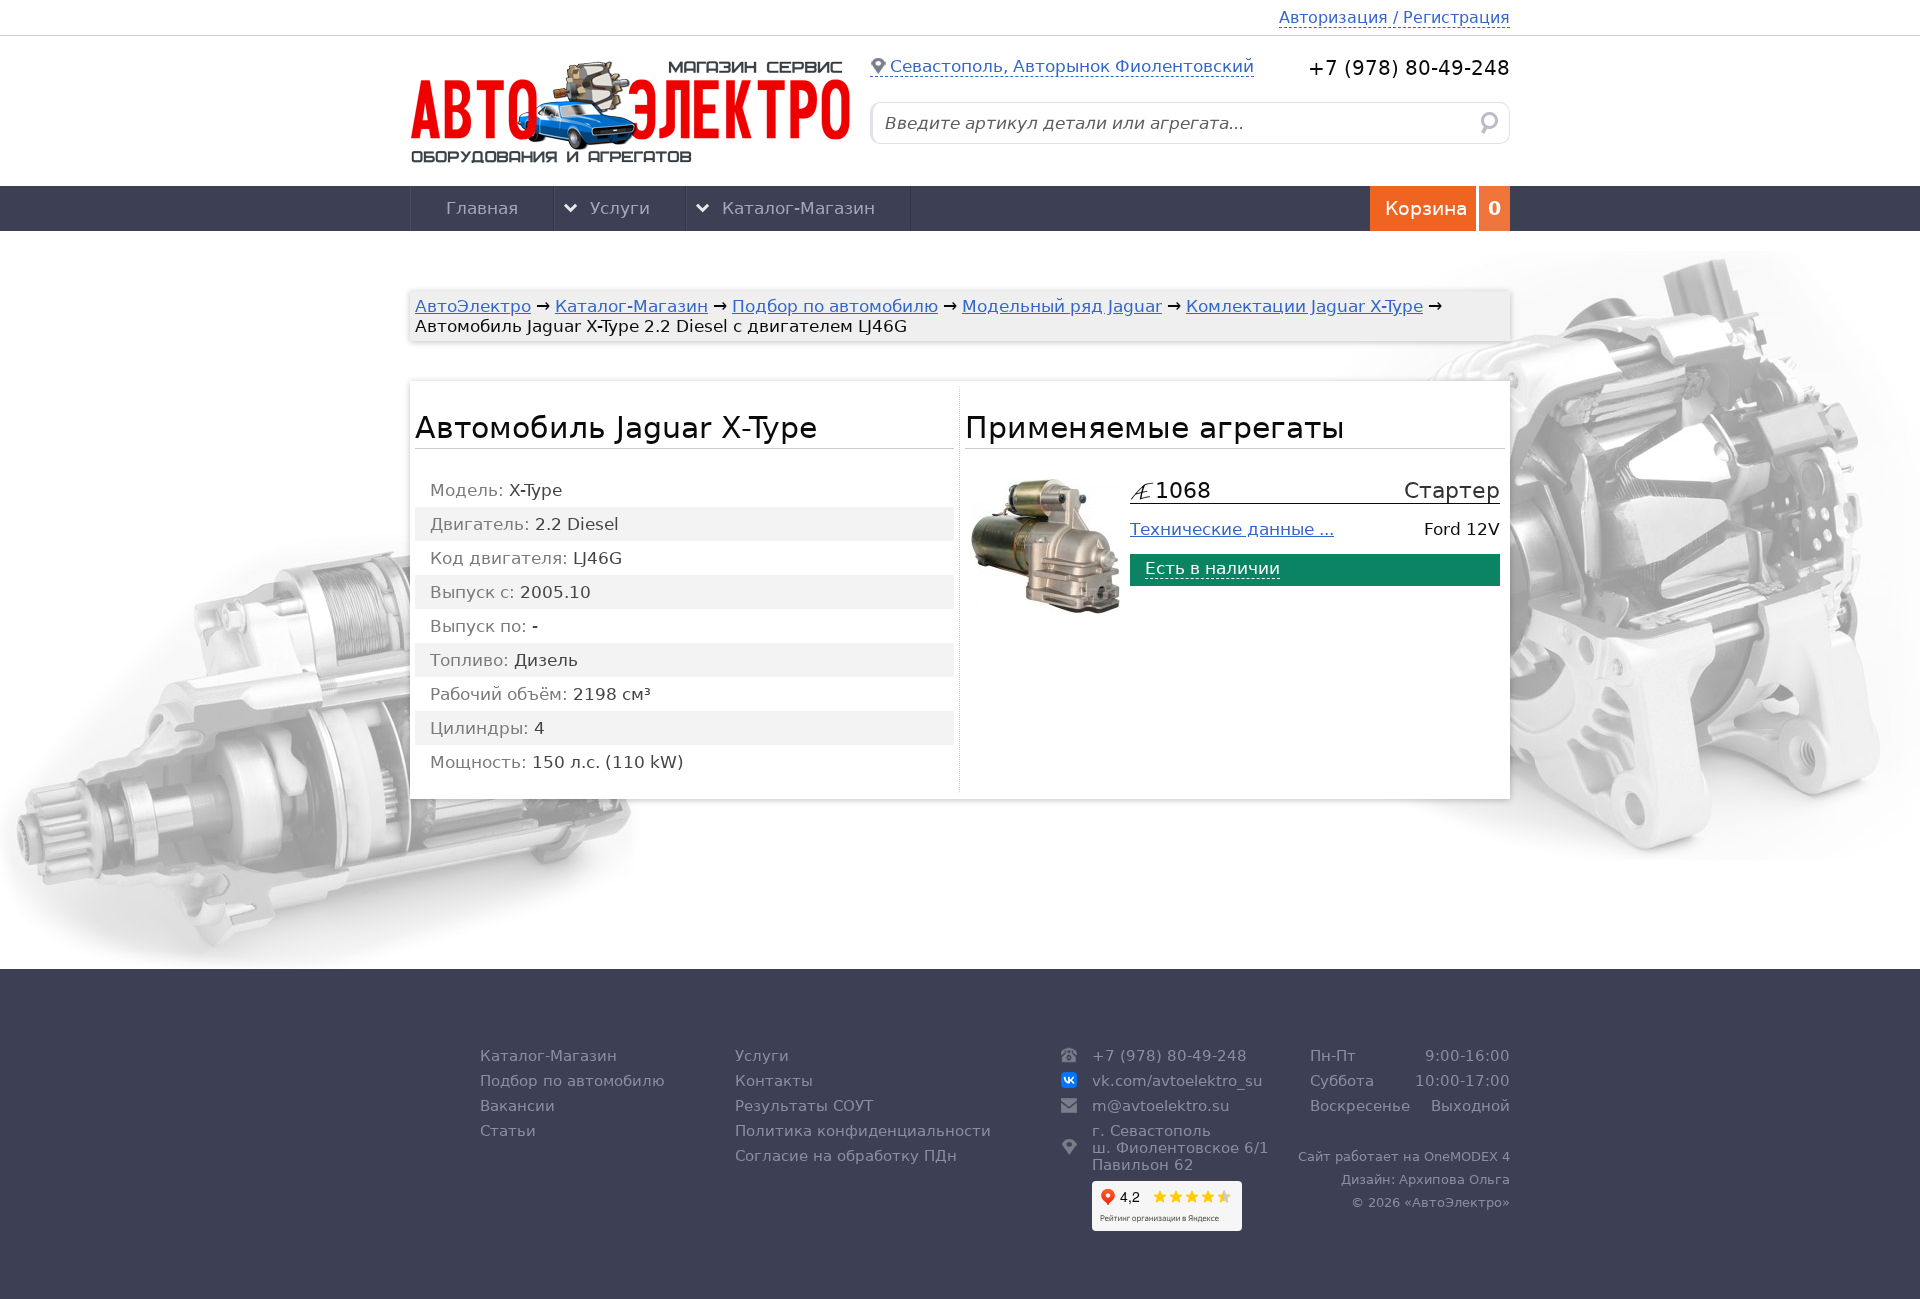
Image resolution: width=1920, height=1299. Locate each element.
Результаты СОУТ (804, 1105)
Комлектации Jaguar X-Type (1304, 306)
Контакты (774, 1080)
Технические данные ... (1232, 529)
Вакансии (517, 1105)
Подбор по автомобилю (835, 306)
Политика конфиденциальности (863, 1130)
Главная (482, 208)
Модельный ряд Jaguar (1062, 306)
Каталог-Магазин (798, 208)
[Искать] (1489, 123)
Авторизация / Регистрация (1394, 17)
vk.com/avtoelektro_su (1177, 1080)
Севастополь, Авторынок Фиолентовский (1072, 66)
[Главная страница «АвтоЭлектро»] (630, 111)
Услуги (620, 208)
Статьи (508, 1130)
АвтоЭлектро (473, 306)
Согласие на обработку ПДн (846, 1155)
